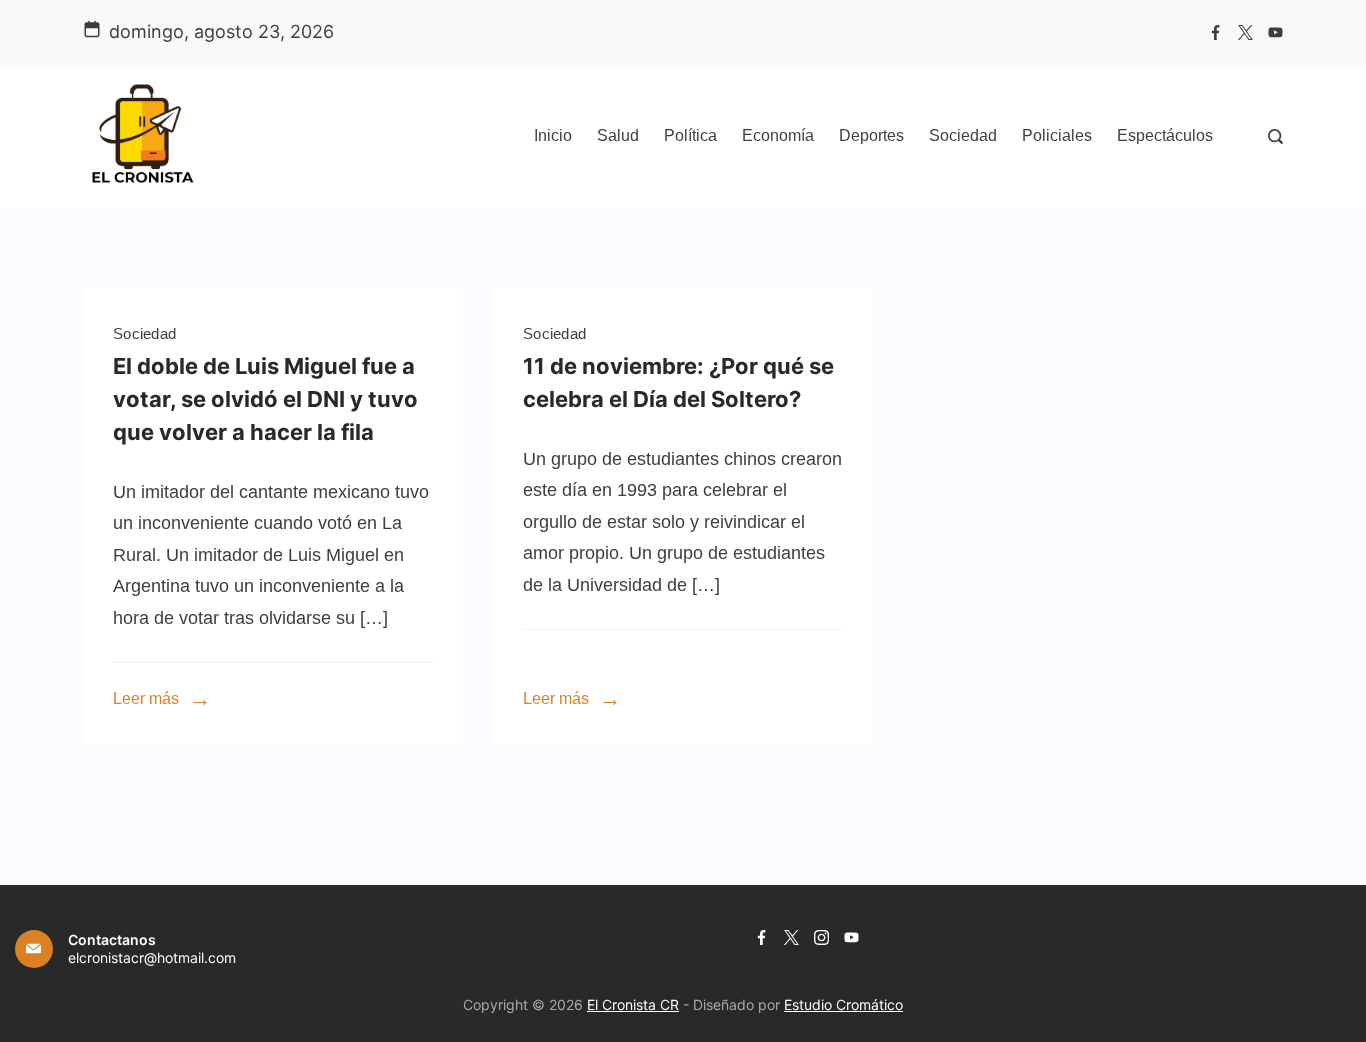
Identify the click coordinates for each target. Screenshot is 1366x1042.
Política (690, 135)
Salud (618, 135)
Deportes (871, 135)
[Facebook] (1215, 32)
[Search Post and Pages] (1275, 136)
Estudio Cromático (843, 1004)
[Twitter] (1245, 32)
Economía (778, 135)
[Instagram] (821, 937)
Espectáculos (1165, 135)
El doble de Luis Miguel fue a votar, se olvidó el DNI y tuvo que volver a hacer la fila (265, 399)
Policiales (1057, 135)
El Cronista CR (633, 1004)
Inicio (553, 135)
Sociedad (963, 135)
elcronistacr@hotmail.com (152, 957)
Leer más (146, 698)
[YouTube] (1275, 32)
